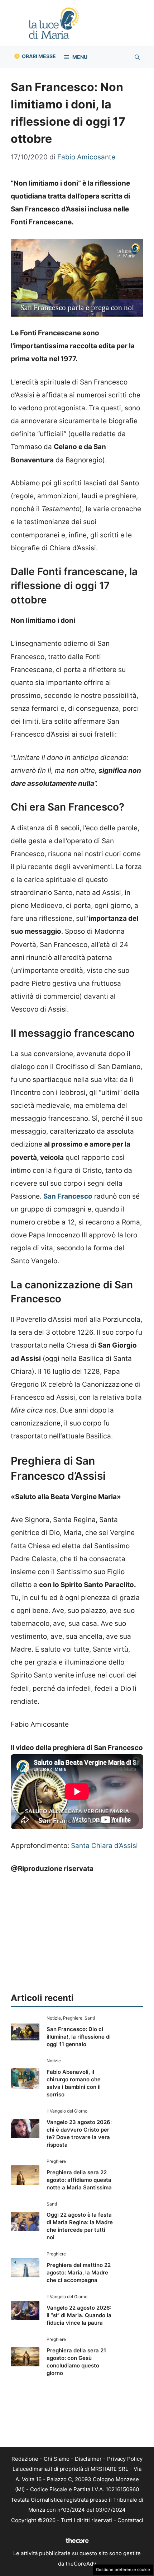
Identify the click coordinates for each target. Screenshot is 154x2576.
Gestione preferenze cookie (123, 2570)
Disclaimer (88, 2459)
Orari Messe (39, 56)
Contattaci (130, 2520)
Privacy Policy (125, 2459)
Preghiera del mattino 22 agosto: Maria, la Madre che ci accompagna (79, 2272)
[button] (137, 57)
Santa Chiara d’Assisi (104, 1846)
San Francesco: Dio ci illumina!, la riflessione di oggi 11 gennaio (79, 2037)
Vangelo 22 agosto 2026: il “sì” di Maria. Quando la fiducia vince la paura (79, 2315)
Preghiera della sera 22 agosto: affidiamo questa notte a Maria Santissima (79, 2180)
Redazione (25, 2459)
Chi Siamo (57, 2459)
